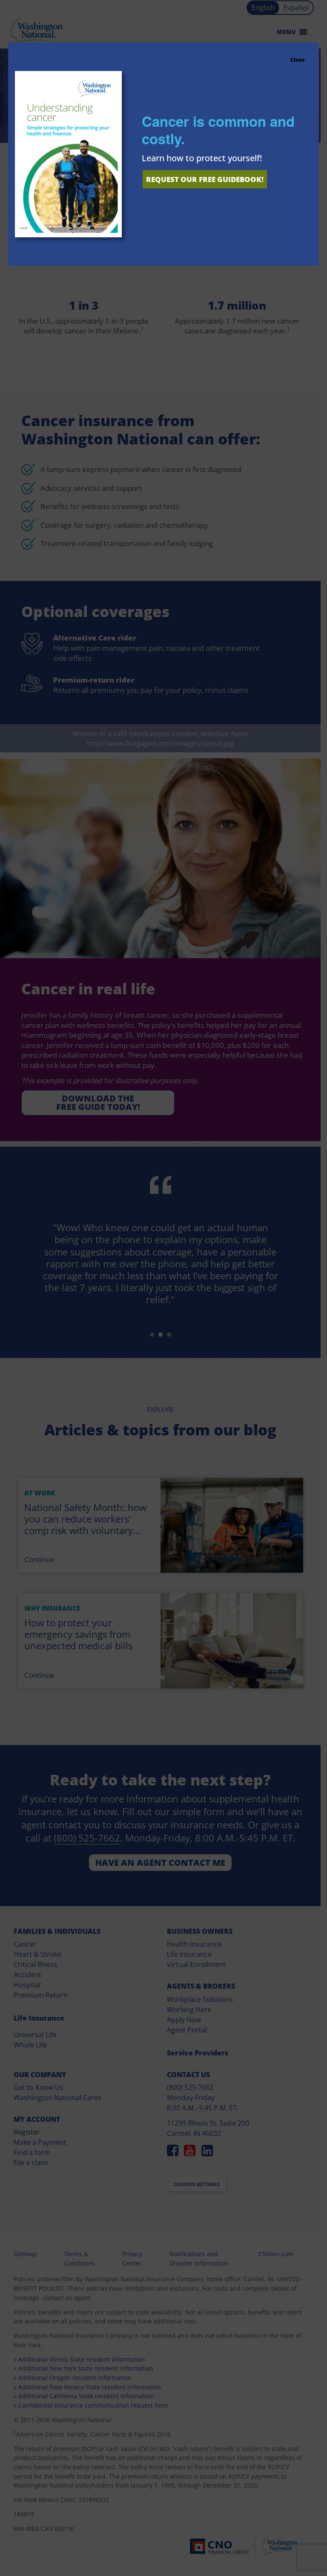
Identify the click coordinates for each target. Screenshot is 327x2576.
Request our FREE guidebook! (205, 179)
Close (297, 60)
